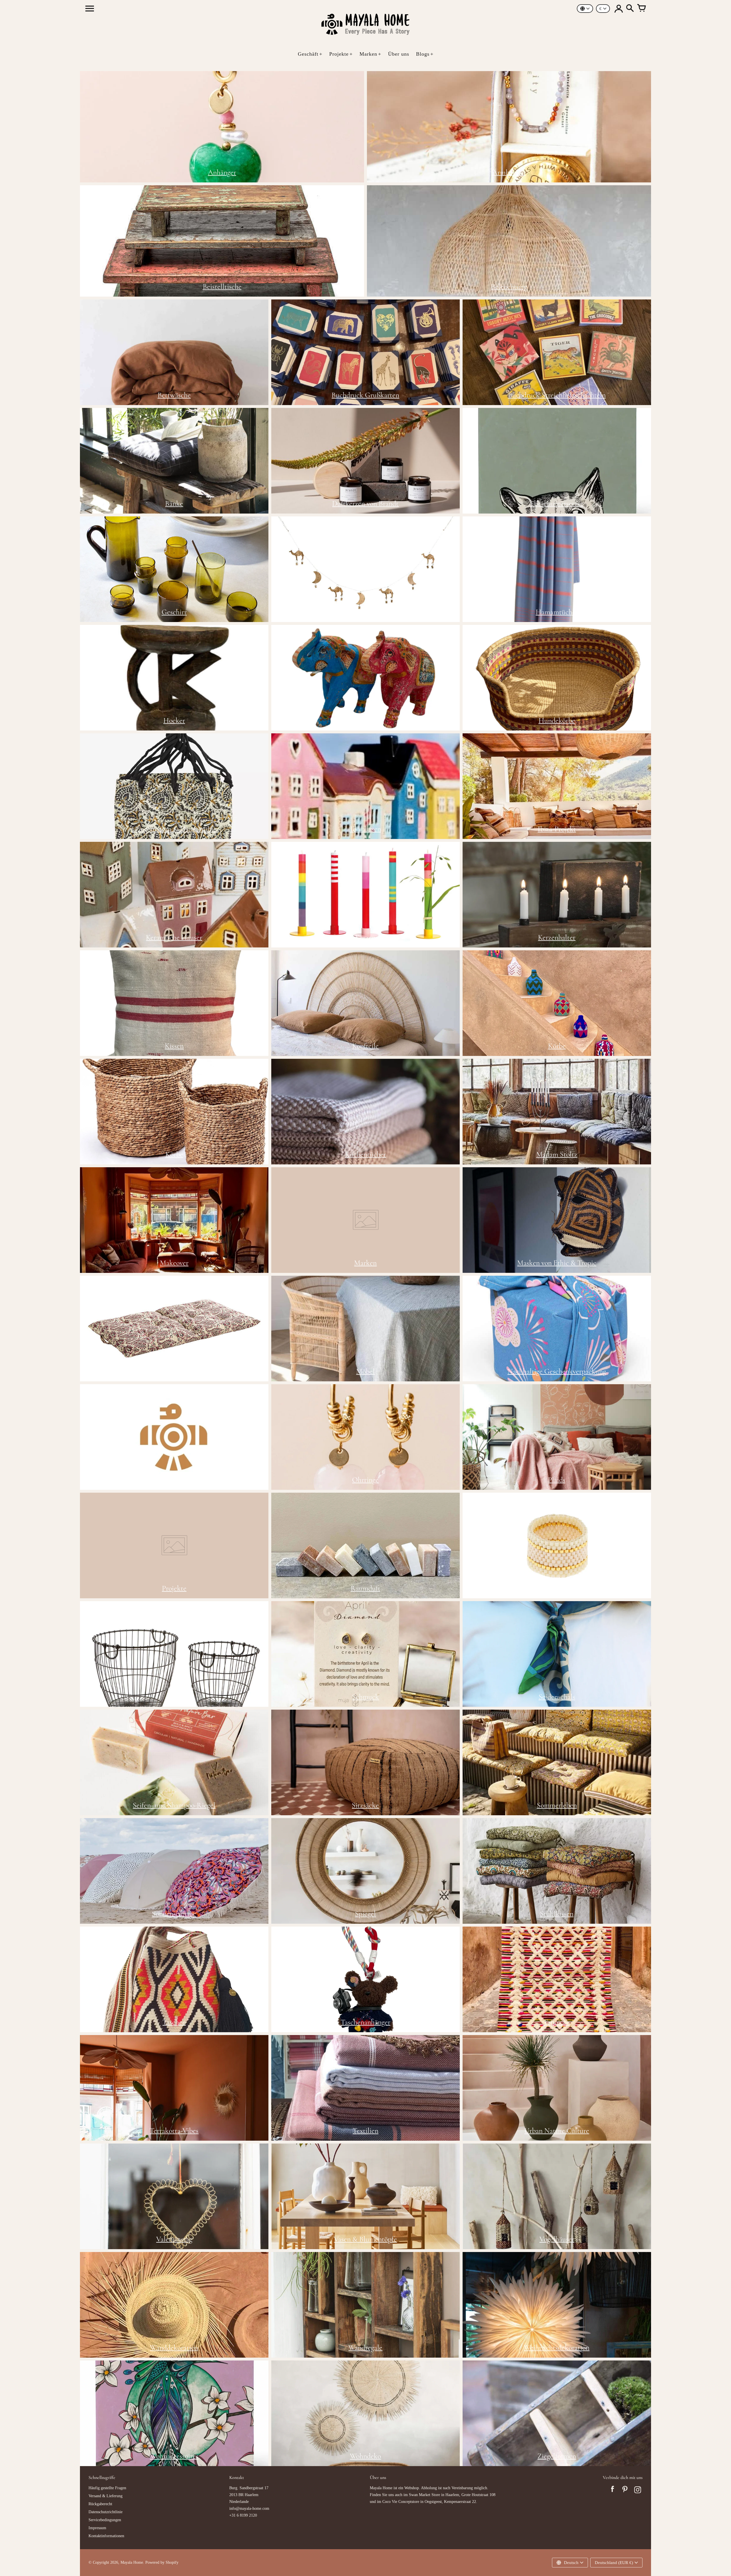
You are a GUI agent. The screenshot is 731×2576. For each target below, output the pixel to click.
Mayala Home (132, 2562)
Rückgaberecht (100, 2504)
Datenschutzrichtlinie (106, 2512)
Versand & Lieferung (106, 2496)
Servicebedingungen (105, 2520)
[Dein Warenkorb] (641, 9)
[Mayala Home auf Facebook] (612, 2491)
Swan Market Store (424, 2495)
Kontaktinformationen (106, 2536)
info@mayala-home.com (249, 2508)
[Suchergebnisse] (630, 9)
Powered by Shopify (162, 2562)
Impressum (97, 2528)
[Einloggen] (618, 9)
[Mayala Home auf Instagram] (638, 2491)
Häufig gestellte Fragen (107, 2488)
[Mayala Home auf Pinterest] (625, 2491)
